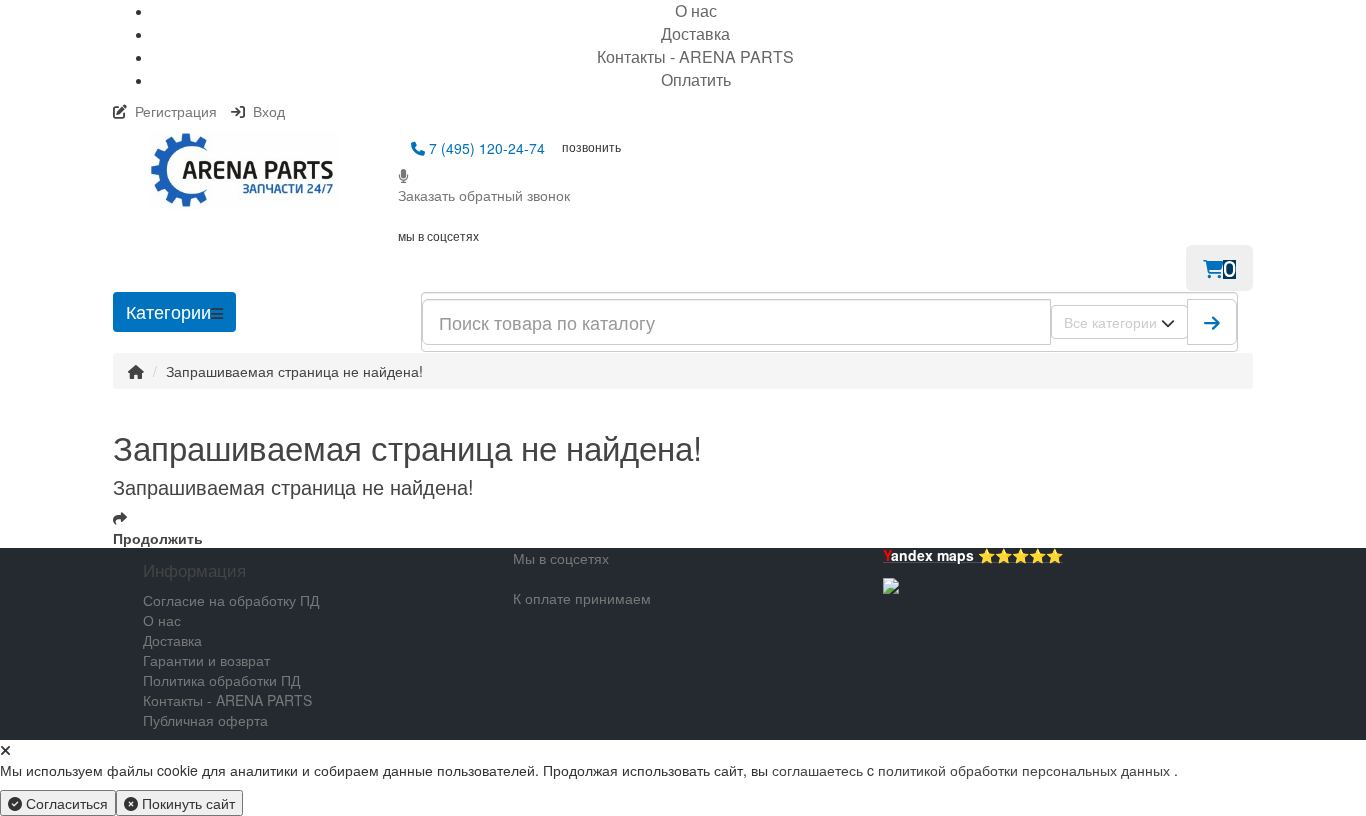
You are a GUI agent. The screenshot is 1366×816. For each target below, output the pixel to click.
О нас (162, 620)
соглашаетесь (819, 770)
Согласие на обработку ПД (231, 600)
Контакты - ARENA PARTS (695, 56)
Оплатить (696, 79)
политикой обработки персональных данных (1024, 770)
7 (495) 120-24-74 (485, 148)
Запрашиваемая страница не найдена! (294, 371)
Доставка (695, 33)
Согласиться (65, 803)
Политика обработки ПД (221, 680)
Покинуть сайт (186, 803)
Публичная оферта (205, 720)
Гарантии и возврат (206, 660)
